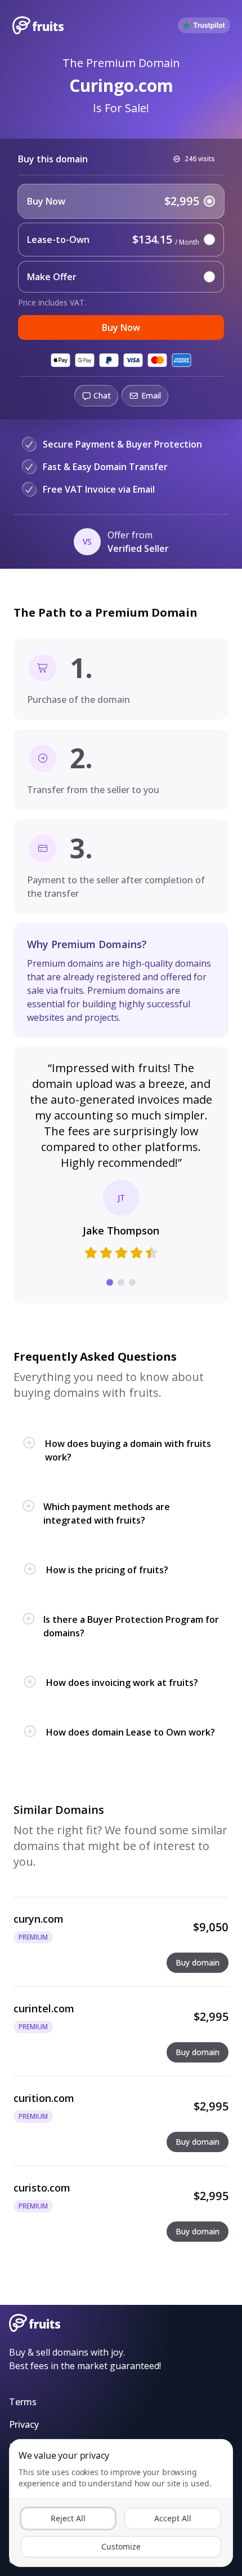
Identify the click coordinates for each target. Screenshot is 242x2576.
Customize (121, 2546)
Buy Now (121, 327)
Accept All (173, 2518)
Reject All (68, 2518)
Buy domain (198, 1962)
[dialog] (121, 2503)
